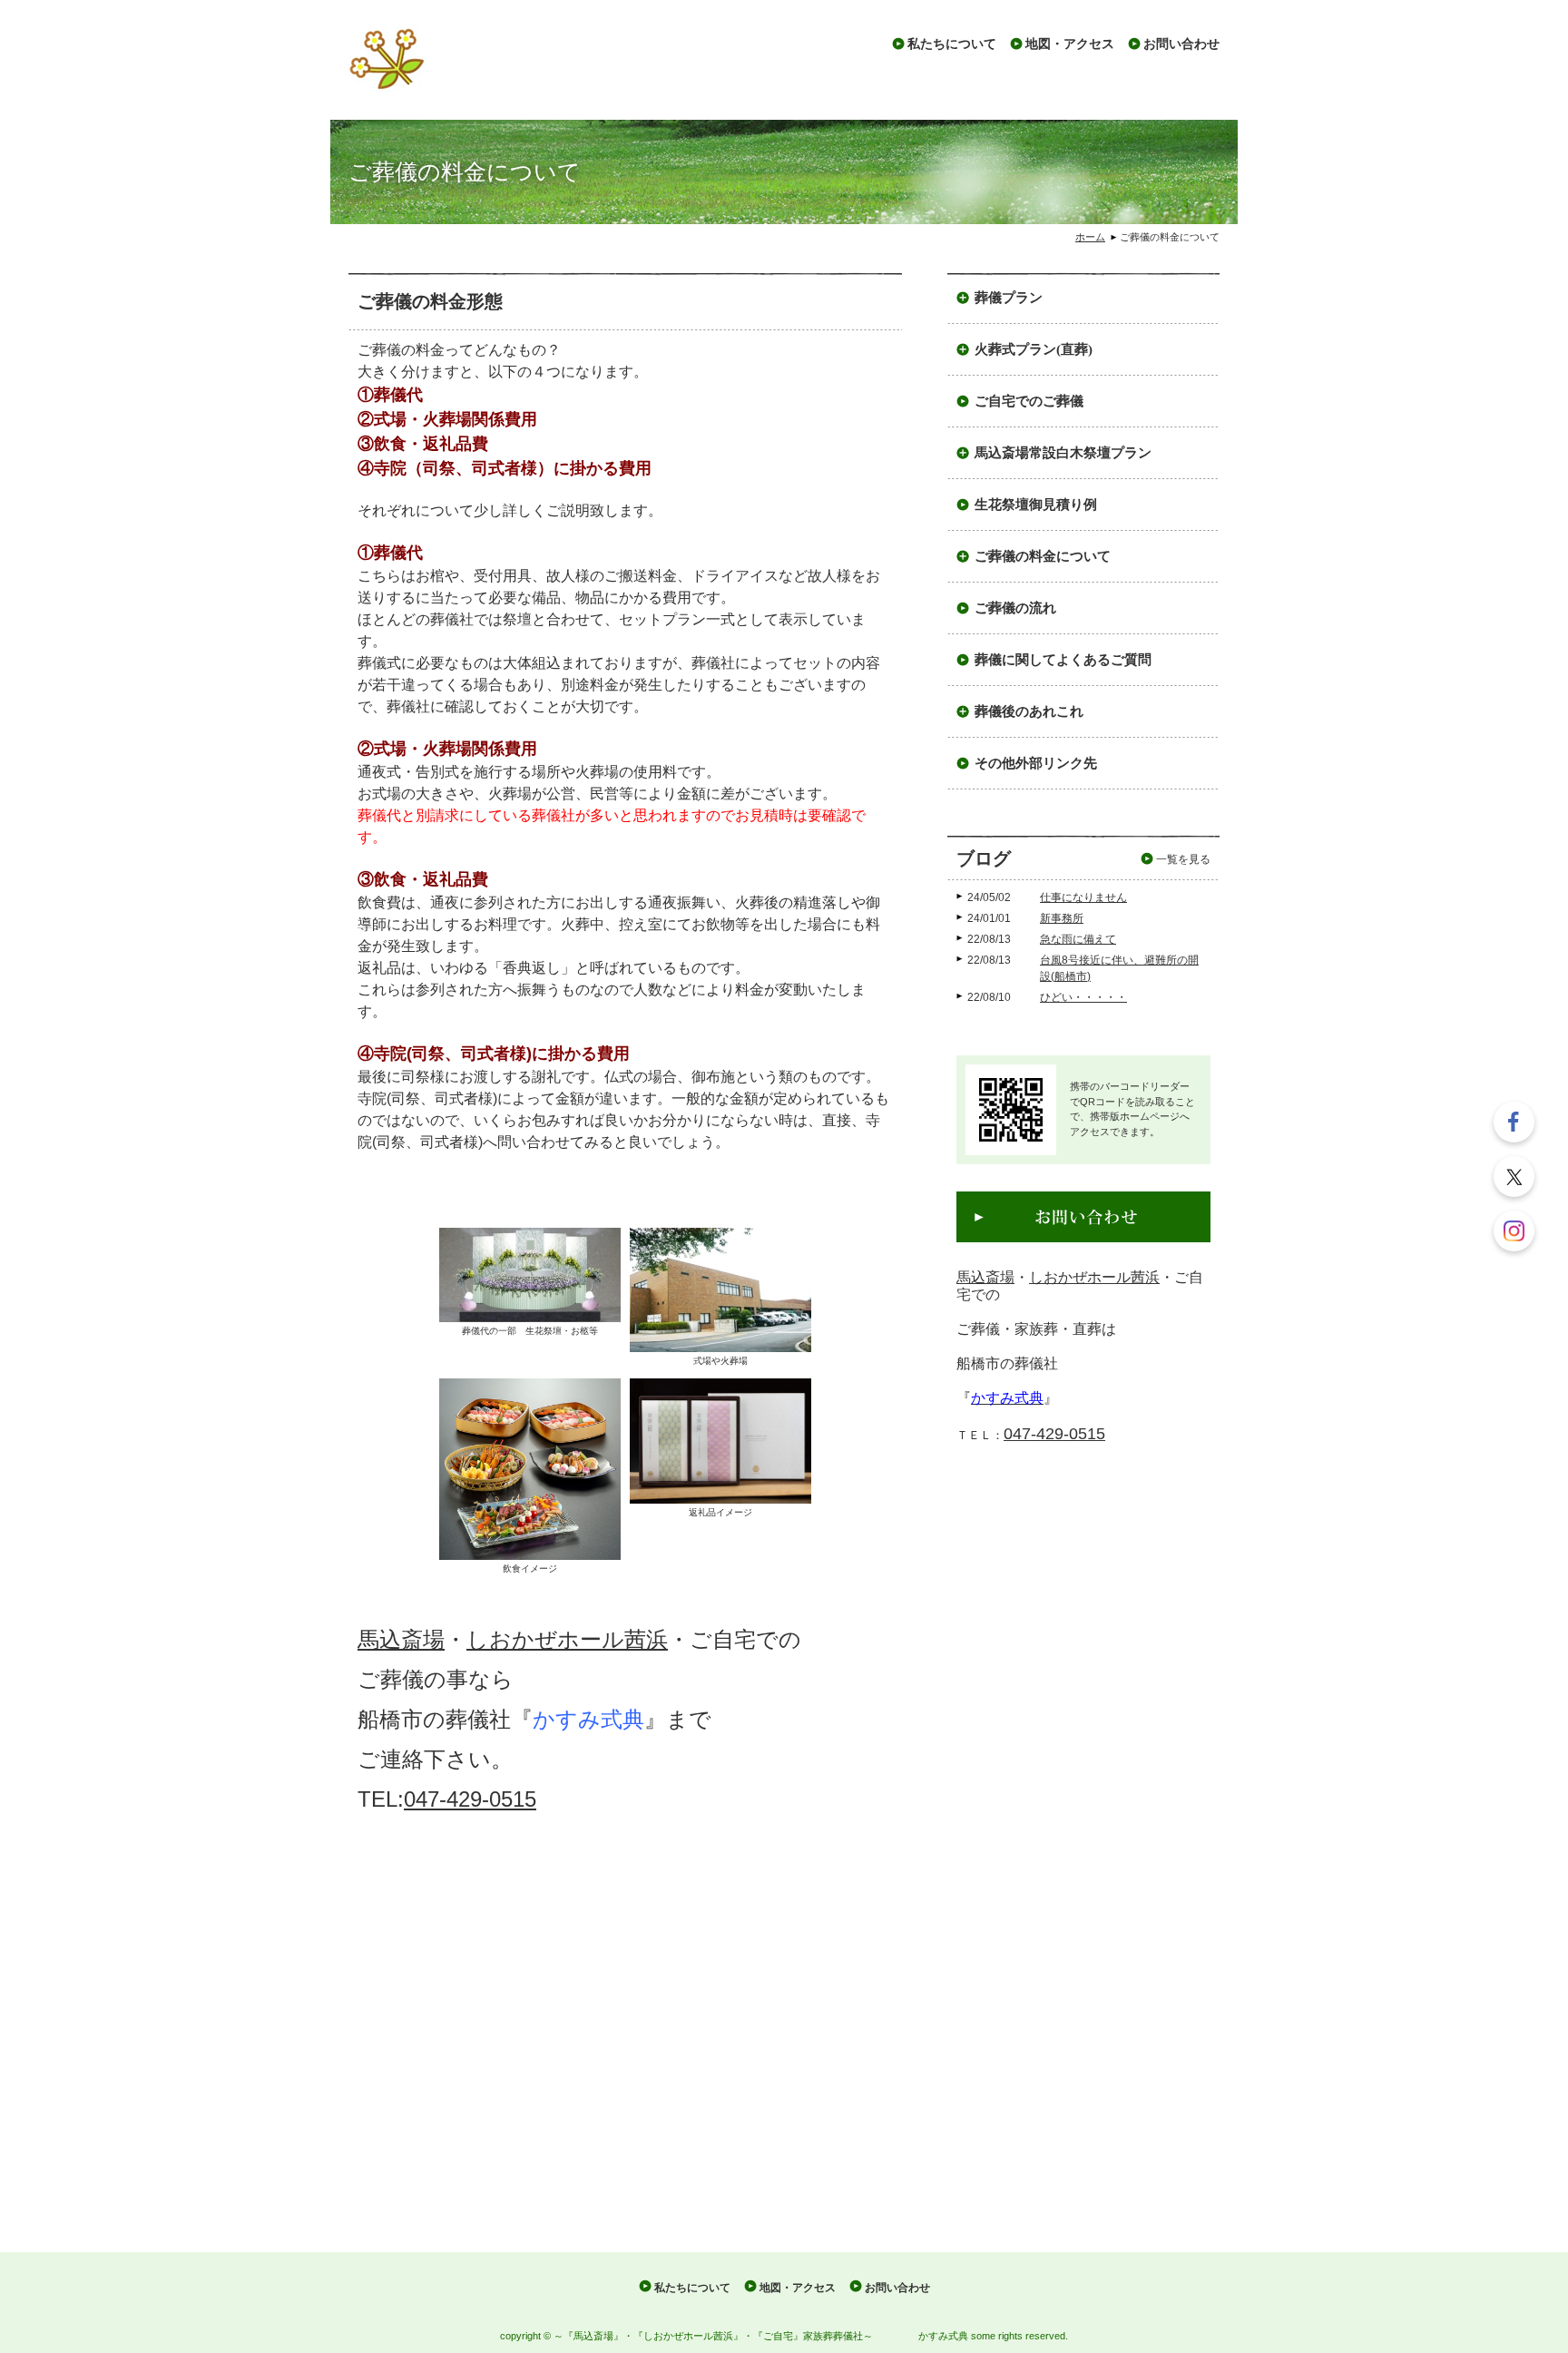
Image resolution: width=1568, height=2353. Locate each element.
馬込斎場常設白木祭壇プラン (1063, 453)
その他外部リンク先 (1036, 763)
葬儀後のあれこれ (1029, 711)
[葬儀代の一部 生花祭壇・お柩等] (530, 1274)
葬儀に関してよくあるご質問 (1063, 660)
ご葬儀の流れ (1015, 608)
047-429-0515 (470, 1799)
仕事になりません (1083, 897)
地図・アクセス (1070, 44)
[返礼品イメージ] (720, 1439)
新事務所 (1062, 918)
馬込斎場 (401, 1639)
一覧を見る (1183, 859)
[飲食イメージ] (530, 1468)
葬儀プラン (1009, 298)
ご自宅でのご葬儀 (1029, 401)
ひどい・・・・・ (1083, 997)
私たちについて (952, 44)
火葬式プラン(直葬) (1034, 349)
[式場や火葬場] (720, 1289)
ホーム (1090, 237)
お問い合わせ (1181, 44)
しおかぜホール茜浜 (567, 1639)
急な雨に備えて (1078, 939)
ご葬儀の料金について (1043, 556)
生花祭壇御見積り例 (1036, 505)
